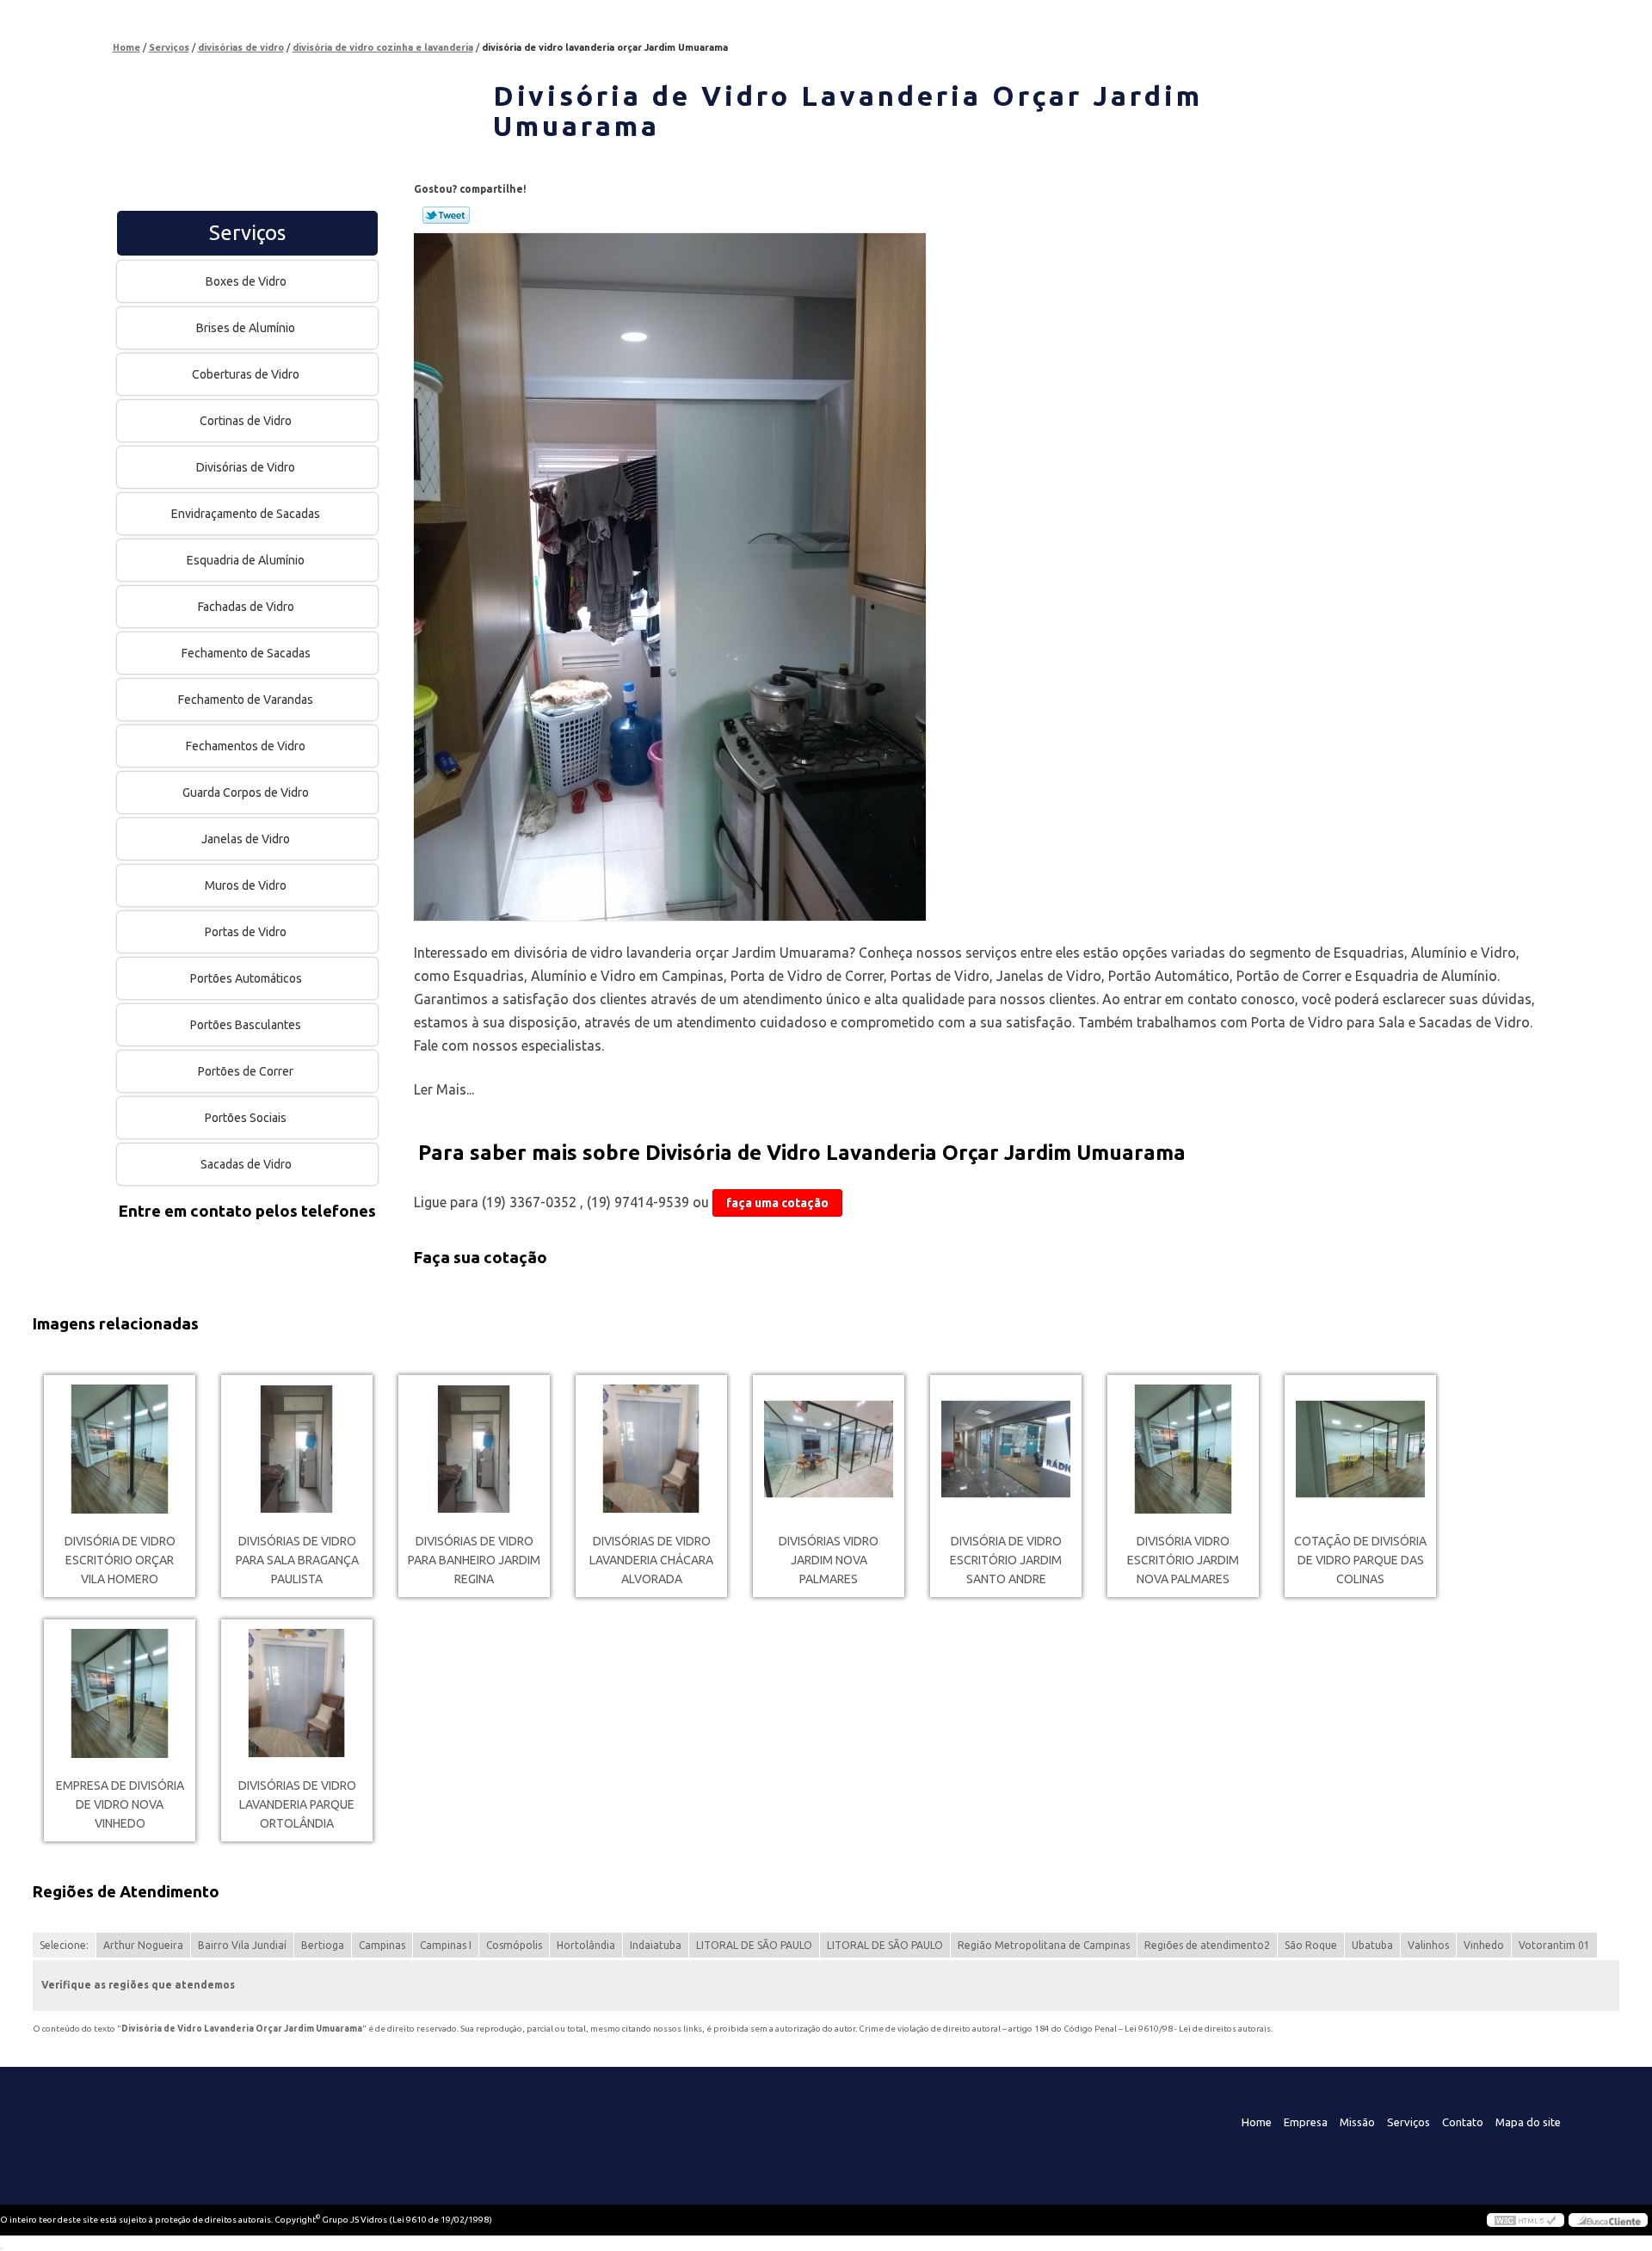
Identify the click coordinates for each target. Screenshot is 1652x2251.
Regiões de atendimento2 (1207, 1945)
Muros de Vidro (246, 885)
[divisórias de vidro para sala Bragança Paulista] (297, 1449)
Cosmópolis (514, 1945)
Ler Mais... (444, 1089)
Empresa (1306, 2122)
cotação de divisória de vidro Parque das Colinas (1360, 1560)
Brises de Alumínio (246, 328)
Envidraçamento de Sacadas (246, 514)
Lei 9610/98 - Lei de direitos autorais (1198, 2029)
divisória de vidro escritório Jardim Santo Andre (1006, 1560)
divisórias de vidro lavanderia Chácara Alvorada (651, 1560)
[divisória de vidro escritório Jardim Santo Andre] (1006, 1449)
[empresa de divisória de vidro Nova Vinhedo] (120, 1693)
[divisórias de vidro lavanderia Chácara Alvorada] (651, 1449)
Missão (1357, 2122)
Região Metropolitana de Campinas (1044, 1945)
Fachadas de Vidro (246, 607)
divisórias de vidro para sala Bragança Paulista (297, 1560)
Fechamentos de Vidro (246, 746)
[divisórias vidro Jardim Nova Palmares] (829, 1449)
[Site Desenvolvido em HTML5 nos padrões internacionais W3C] (1526, 2220)
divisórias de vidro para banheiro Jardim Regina (474, 1560)
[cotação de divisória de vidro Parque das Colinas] (1360, 1449)
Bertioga (323, 1945)
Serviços (247, 233)
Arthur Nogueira (143, 1945)
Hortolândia (586, 1945)
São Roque (1311, 1945)
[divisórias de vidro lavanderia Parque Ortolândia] (297, 1693)
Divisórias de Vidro (246, 467)
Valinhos (1428, 1945)
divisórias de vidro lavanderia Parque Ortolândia (297, 1804)
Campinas (382, 1945)
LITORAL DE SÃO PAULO (754, 1945)
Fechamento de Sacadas (246, 653)
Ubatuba (1372, 1945)
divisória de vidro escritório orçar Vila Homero (120, 1560)
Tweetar (446, 215)
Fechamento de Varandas (246, 700)
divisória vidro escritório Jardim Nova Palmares (1183, 1560)
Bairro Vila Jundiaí (242, 1945)
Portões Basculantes (246, 1025)
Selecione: (64, 1945)
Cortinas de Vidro (246, 421)
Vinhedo (1484, 1945)
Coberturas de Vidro (246, 374)
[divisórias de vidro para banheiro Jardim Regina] (474, 1449)
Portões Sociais (246, 1118)
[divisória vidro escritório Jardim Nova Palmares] (1183, 1449)
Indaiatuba (656, 1945)
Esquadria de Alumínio (246, 560)
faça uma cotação (777, 1203)
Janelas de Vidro (246, 839)
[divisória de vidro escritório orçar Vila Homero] (120, 1449)
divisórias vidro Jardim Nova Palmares (829, 1560)
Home (1257, 2122)
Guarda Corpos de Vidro (246, 792)
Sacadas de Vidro (246, 1164)
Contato (1463, 2122)
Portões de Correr (246, 1071)
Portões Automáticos (246, 978)
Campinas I (446, 1945)
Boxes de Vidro (246, 281)
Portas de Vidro (246, 932)
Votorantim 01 (1554, 1945)
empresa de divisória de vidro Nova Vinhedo (120, 1804)
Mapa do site (1528, 2122)
